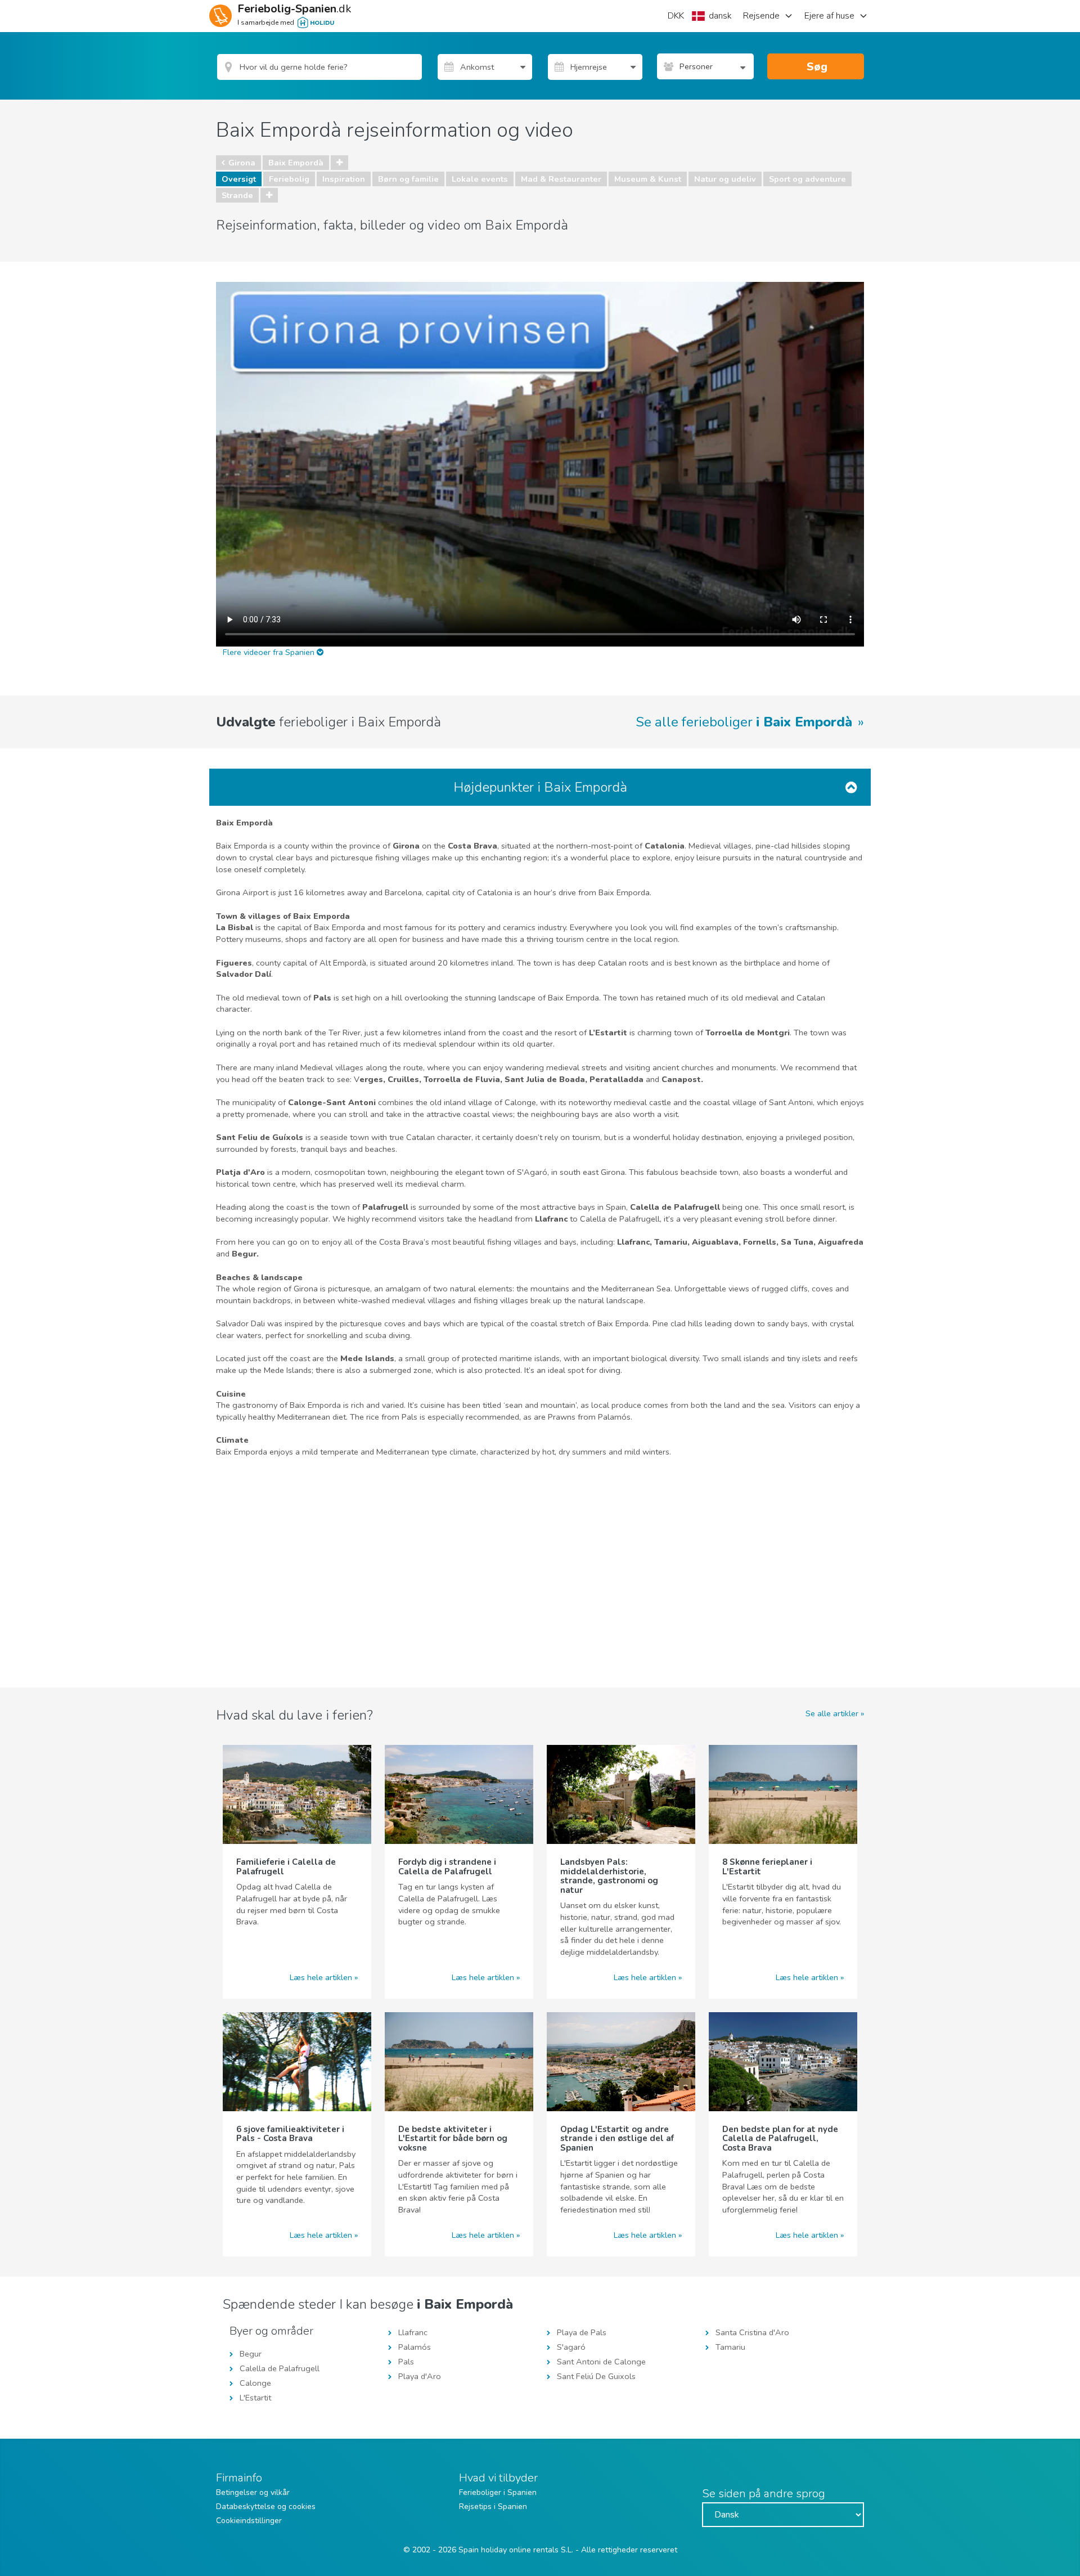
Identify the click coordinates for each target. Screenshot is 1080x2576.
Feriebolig (289, 179)
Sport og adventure (807, 179)
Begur (251, 2354)
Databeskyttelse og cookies (266, 2507)
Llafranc (413, 2332)
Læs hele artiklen (321, 1977)
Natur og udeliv (725, 179)
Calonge (255, 2383)
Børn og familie (408, 179)
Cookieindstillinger (249, 2521)
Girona (242, 163)
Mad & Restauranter (561, 179)
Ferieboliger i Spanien (498, 2492)
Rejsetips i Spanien (493, 2507)
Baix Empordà (296, 163)
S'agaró (571, 2347)
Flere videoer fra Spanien (270, 652)
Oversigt (239, 179)
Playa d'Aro (420, 2376)
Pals (406, 2362)
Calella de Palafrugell (280, 2368)
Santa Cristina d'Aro (752, 2332)
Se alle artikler (832, 1713)
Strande (237, 195)
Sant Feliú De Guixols (596, 2376)
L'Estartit (255, 2398)
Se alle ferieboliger (744, 722)
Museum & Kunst (648, 179)
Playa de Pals (582, 2332)
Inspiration (344, 179)
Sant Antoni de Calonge (601, 2362)
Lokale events (480, 179)
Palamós (415, 2347)
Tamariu (730, 2347)
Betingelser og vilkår (253, 2492)
